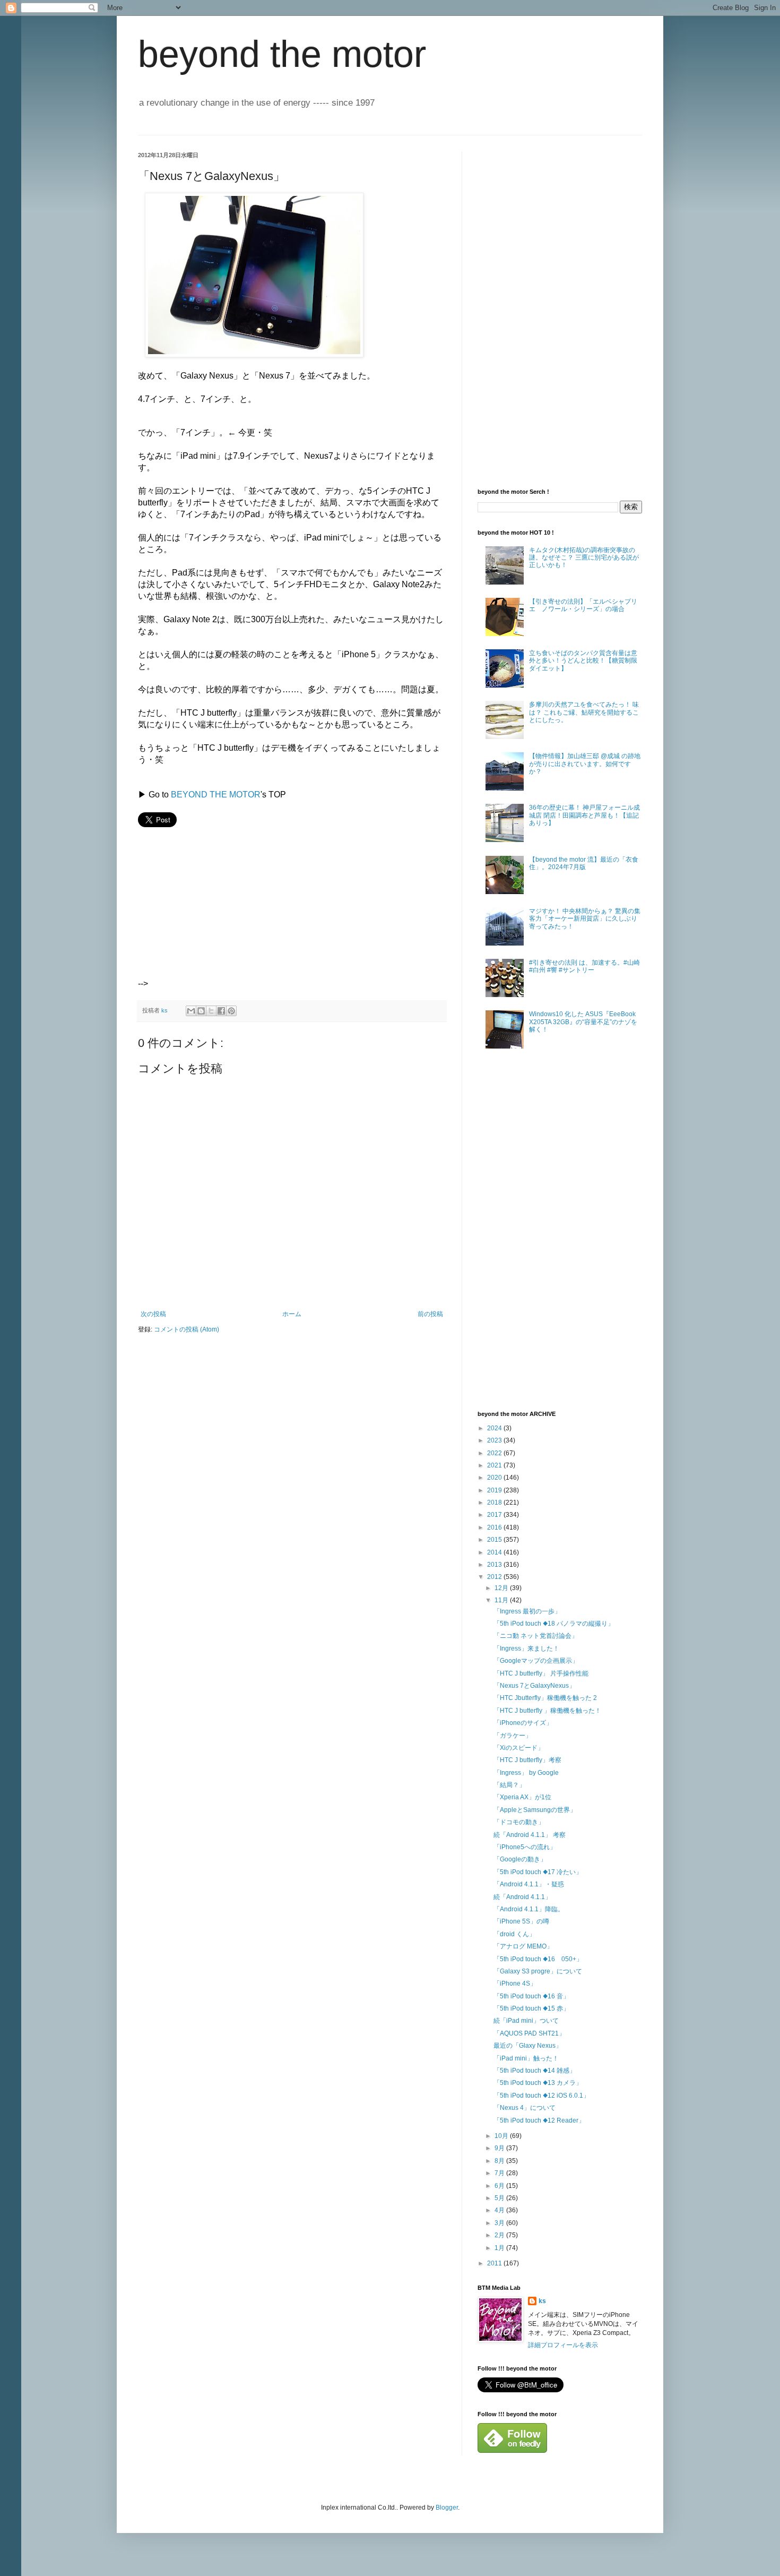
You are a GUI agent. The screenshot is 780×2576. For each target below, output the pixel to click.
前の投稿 (430, 1314)
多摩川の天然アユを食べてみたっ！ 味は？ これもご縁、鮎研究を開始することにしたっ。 (584, 712)
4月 (500, 2210)
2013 (495, 1565)
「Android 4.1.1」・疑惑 (529, 1884)
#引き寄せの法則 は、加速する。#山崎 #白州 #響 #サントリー (584, 966)
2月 (500, 2235)
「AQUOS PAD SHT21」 (529, 2033)
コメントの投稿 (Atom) (187, 1329)
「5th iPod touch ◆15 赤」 (531, 2008)
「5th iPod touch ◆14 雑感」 (535, 2071)
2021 (495, 1465)
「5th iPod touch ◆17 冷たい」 (538, 1872)
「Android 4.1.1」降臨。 (529, 1909)
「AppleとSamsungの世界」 (535, 1810)
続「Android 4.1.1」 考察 (530, 1835)
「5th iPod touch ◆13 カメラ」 (538, 2083)
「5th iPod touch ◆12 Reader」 (539, 2120)
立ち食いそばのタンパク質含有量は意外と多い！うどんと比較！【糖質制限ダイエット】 (583, 661)
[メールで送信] (191, 1011)
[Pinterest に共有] (231, 1011)
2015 (495, 1540)
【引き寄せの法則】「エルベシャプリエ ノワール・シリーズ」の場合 (583, 605)
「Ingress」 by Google (526, 1773)
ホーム (292, 1314)
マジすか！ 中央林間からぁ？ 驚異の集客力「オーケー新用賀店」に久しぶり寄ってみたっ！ (585, 919)
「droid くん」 (514, 1934)
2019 (495, 1490)
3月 (500, 2223)
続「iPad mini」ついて (526, 2021)
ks (542, 2301)
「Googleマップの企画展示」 (536, 1661)
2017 (495, 1515)
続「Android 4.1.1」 (522, 1897)
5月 (500, 2198)
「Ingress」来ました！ (526, 1648)
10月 (502, 2136)
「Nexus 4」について (525, 2108)
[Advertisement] (230, 920)
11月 (502, 1600)
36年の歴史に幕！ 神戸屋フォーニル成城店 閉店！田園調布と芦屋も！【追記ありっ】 (584, 815)
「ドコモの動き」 (519, 1822)
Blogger (447, 2508)
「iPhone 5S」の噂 (521, 1921)
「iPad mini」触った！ (526, 2058)
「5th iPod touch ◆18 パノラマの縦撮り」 (554, 1624)
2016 (495, 1527)
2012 (495, 1577)
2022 (495, 1453)
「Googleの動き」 (520, 1859)
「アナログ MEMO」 (523, 1946)
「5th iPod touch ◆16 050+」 (538, 1959)
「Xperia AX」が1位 (522, 1797)
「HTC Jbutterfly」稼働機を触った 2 (545, 1698)
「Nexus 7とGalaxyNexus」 (534, 1686)
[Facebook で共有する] (221, 1011)
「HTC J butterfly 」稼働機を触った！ (547, 1711)
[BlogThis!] (201, 1011)
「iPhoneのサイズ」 (523, 1723)
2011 (495, 2263)
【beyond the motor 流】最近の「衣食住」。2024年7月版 (584, 863)
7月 (500, 2173)
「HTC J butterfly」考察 (527, 1760)
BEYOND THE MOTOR (216, 795)
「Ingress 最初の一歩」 (527, 1611)
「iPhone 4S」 (515, 1983)
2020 (495, 1478)
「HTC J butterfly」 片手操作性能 (541, 1673)
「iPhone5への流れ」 (525, 1847)
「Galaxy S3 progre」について (538, 1971)
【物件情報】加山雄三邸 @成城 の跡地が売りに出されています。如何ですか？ (585, 764)
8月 (500, 2161)
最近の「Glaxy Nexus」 (528, 2046)
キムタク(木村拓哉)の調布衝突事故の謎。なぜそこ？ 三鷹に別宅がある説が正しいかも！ (584, 558)
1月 (500, 2248)
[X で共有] (211, 1011)
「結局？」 (509, 1785)
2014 (495, 1552)
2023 (495, 1440)
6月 (500, 2186)
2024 (495, 1428)
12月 (502, 1588)
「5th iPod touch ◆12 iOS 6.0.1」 (541, 2096)
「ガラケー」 (513, 1736)
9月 (500, 2148)
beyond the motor (282, 54)
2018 (495, 1502)
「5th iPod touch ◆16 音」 (531, 1996)
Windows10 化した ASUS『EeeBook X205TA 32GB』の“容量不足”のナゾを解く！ (583, 1022)
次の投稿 (153, 1314)
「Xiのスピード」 (519, 1748)
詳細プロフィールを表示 (563, 2345)
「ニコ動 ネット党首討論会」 (536, 1636)
